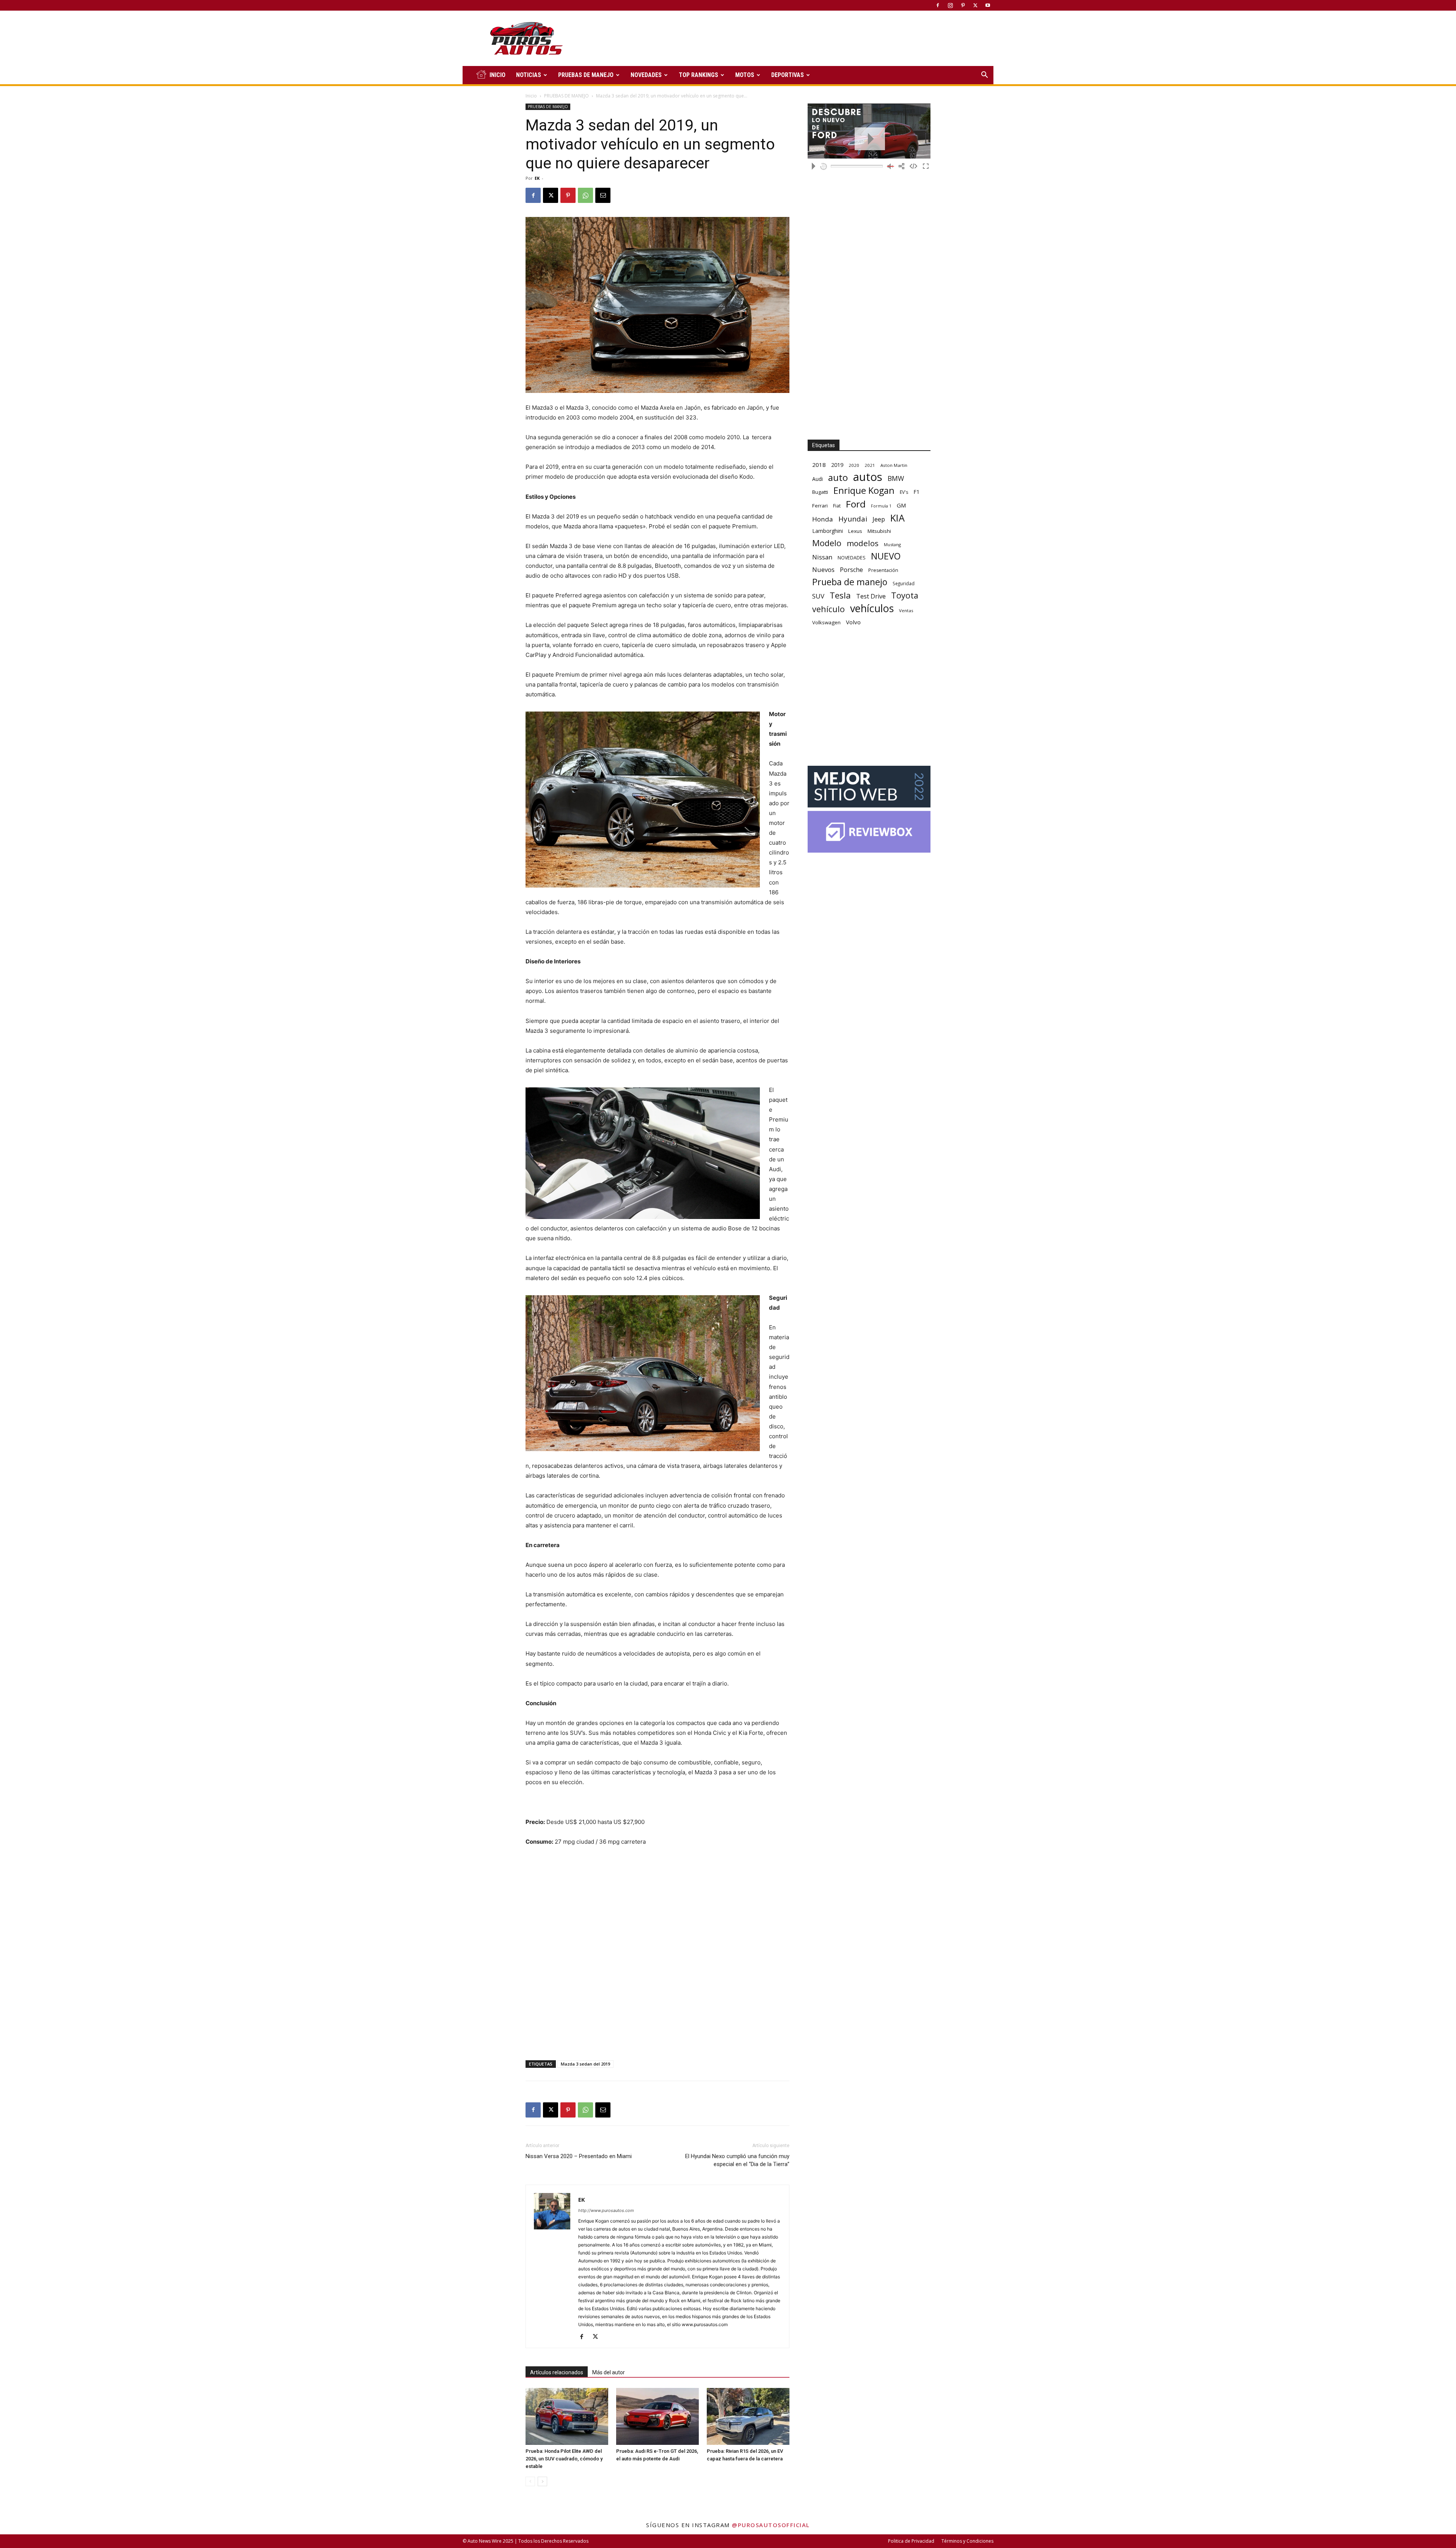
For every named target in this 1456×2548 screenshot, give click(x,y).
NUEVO (886, 556)
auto (838, 477)
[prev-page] (530, 2481)
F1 (916, 492)
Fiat (837, 506)
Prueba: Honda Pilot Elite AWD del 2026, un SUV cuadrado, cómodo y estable (564, 2459)
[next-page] (542, 2481)
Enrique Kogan (864, 491)
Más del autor (609, 2372)
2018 (819, 465)
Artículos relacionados (557, 2372)
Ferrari (820, 506)
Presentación (883, 570)
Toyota (905, 595)
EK (537, 178)
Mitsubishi (879, 531)
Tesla (840, 595)
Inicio (531, 96)
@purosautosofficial (771, 2525)
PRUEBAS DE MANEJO (586, 75)
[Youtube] (988, 5)
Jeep (879, 519)
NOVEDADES (646, 75)
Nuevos (823, 569)
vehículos (872, 608)
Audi (817, 479)
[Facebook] (938, 5)
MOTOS (745, 75)
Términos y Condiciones (967, 2541)
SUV (818, 596)
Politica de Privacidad (911, 2541)
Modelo (827, 543)
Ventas (906, 610)
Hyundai (853, 519)
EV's (904, 492)
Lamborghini (828, 531)
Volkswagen (826, 622)
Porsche (851, 570)
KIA (897, 518)
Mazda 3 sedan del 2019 (585, 2064)
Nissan (822, 557)
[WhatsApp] (585, 195)
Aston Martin (894, 465)
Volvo (853, 622)
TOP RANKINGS (698, 75)
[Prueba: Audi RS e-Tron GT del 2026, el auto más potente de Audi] (657, 2416)
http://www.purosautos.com (606, 2210)
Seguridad (904, 583)
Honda (823, 519)
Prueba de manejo (850, 582)
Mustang (892, 544)
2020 (854, 465)
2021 (870, 465)
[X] (975, 5)
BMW (896, 478)
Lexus (855, 531)
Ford (856, 504)
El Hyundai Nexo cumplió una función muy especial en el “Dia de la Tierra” (737, 2160)
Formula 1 (881, 506)
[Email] (603, 195)
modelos (863, 543)
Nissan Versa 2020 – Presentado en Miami (579, 2156)
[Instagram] (950, 5)
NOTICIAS (529, 75)
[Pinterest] (963, 5)
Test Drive (871, 596)
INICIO (497, 75)
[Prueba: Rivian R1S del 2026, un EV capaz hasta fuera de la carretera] (748, 2416)
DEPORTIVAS (788, 75)
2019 (837, 465)
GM (901, 505)
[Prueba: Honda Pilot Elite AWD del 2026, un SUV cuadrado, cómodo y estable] (567, 2416)
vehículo (828, 609)
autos (868, 477)
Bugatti (820, 492)
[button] (984, 76)
